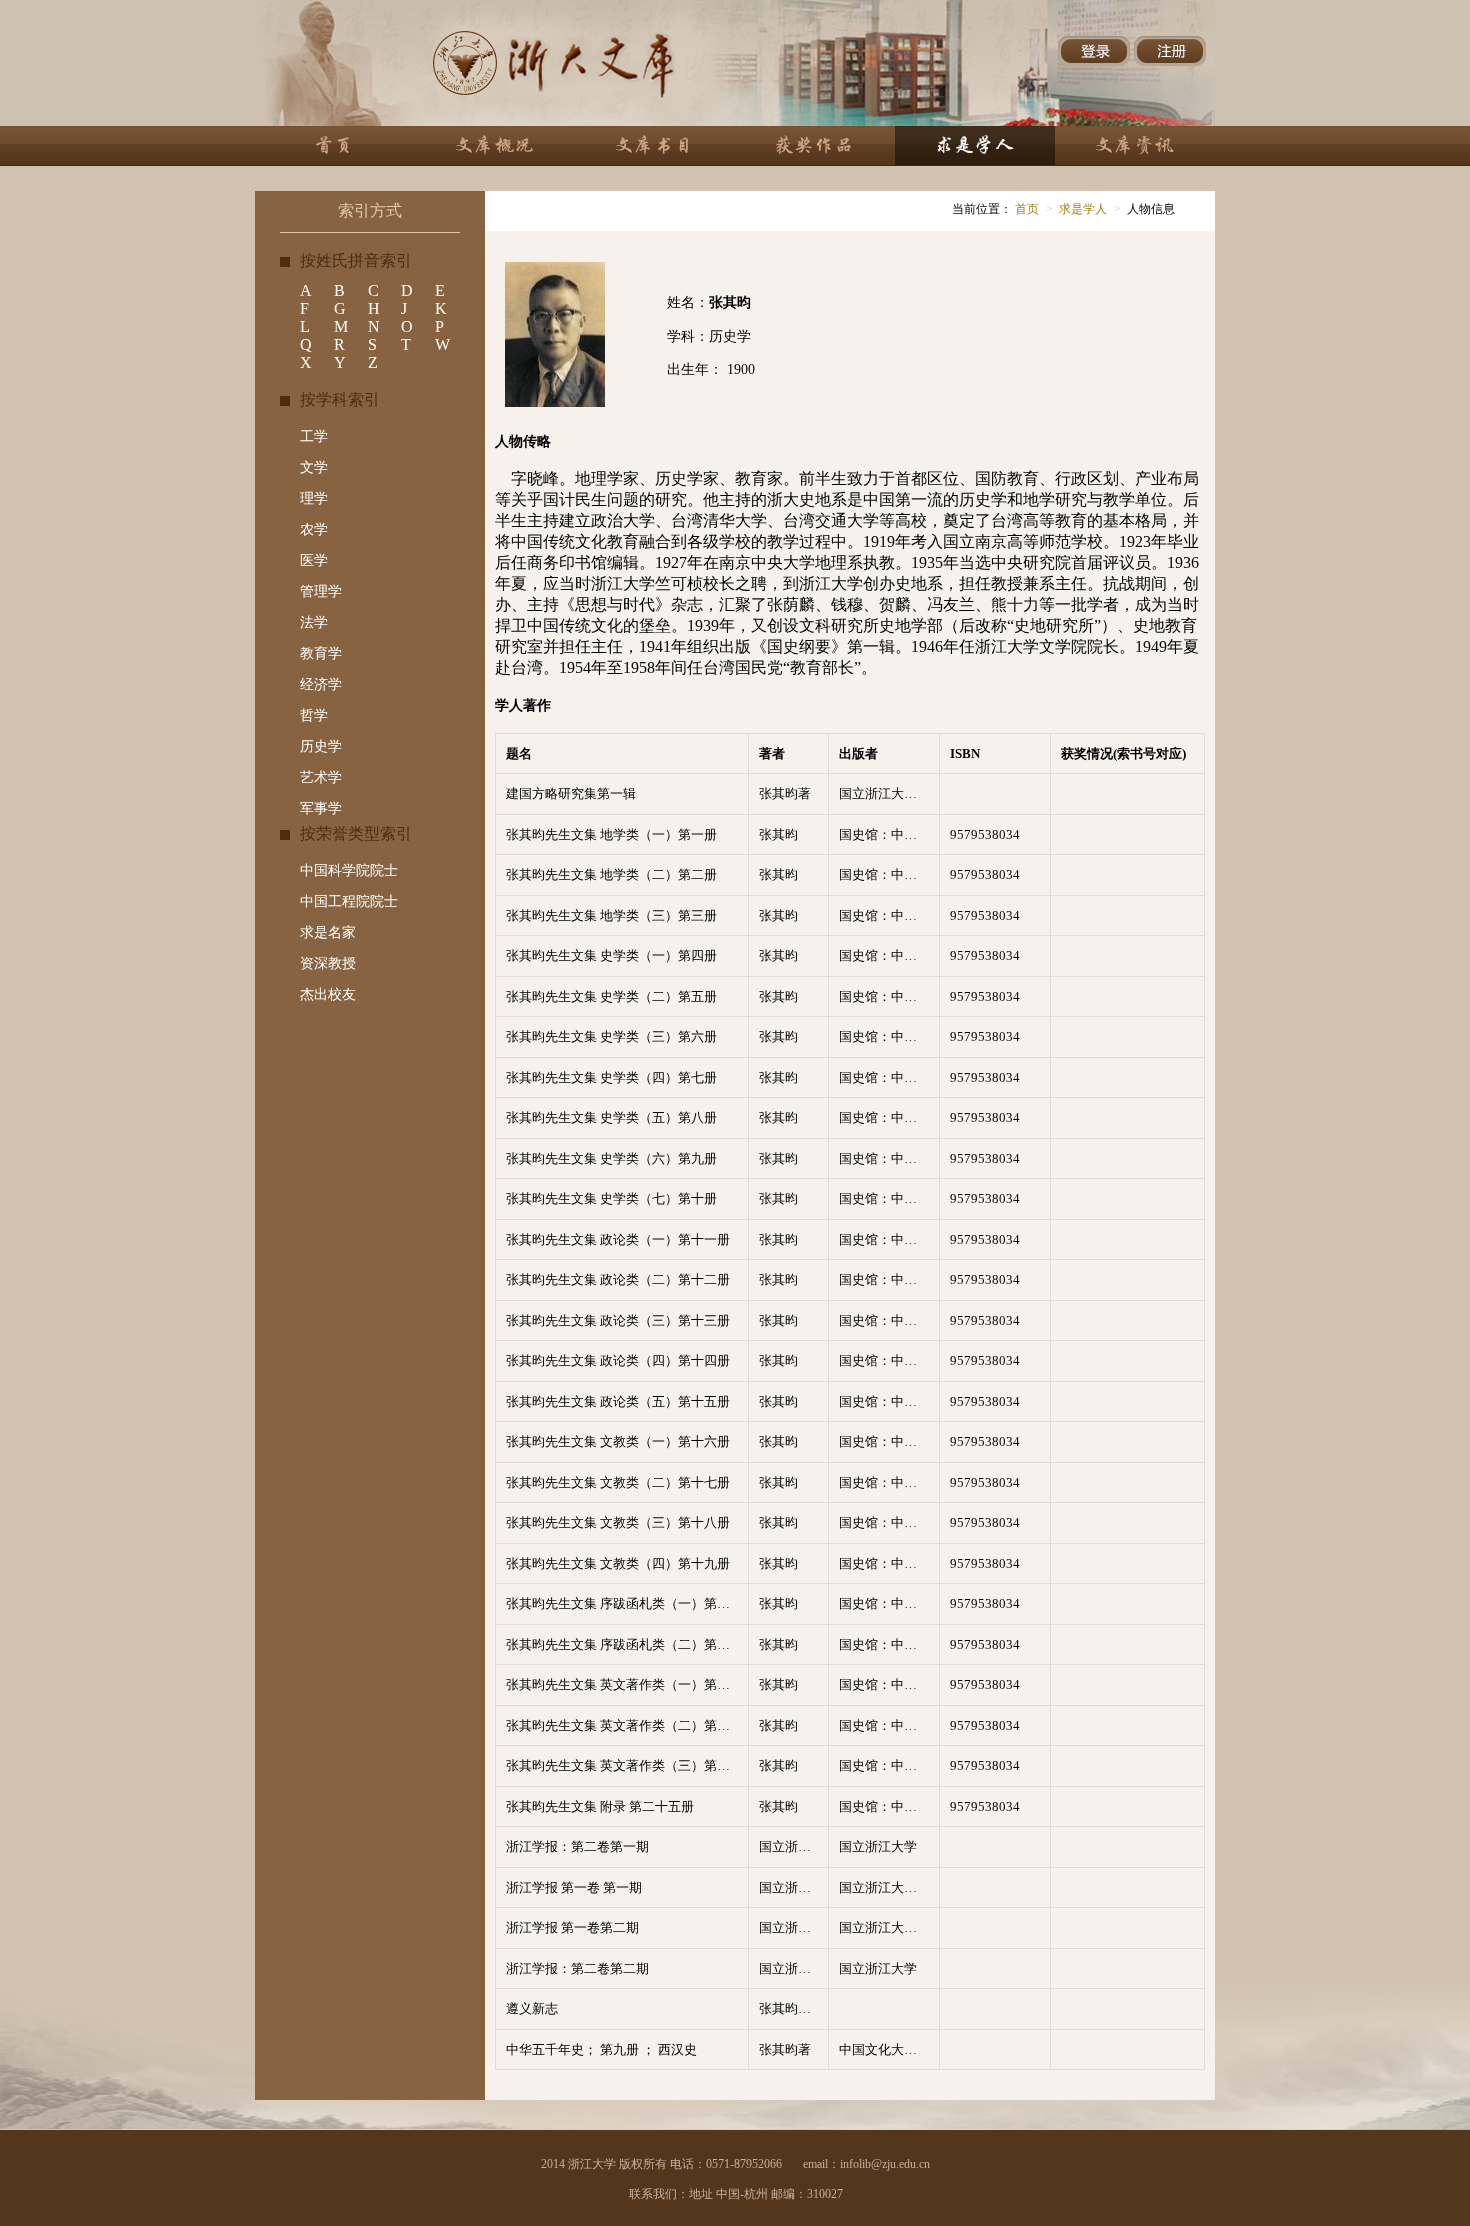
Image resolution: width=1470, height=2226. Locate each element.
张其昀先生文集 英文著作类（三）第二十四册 (627, 1765)
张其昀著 (785, 793)
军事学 (321, 808)
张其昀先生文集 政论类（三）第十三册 (618, 1320)
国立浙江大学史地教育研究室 (889, 793)
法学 (314, 622)
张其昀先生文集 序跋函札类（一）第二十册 (627, 1603)
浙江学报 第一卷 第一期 (574, 1887)
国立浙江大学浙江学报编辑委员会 (889, 1887)
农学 (314, 529)
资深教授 (328, 963)
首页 (1025, 209)
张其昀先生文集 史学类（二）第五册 (611, 996)
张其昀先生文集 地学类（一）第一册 (611, 834)
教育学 (321, 653)
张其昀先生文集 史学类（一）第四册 (611, 955)
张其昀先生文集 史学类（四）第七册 (611, 1077)
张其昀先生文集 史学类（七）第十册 (611, 1198)
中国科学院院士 (349, 870)
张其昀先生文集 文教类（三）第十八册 (618, 1522)
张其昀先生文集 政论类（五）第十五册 (618, 1401)
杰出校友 (328, 994)
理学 (314, 498)
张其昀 (778, 834)
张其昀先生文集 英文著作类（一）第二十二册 (627, 1684)
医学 (314, 560)
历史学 (321, 746)
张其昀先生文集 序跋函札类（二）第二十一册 (627, 1644)
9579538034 (985, 834)
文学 (314, 467)
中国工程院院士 (349, 901)
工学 (314, 436)
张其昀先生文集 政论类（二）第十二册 (618, 1279)
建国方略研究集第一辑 (571, 793)
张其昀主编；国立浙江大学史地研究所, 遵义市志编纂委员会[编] (793, 2008)
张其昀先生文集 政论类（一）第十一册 (618, 1239)
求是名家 (328, 932)
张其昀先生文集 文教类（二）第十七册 (618, 1482)
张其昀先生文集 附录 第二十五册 (600, 1806)
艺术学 (321, 777)
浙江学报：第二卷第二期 (577, 1968)
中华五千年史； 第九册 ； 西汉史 (601, 2049)
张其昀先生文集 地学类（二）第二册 (611, 874)
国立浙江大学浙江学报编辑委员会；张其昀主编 (793, 1846)
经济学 (321, 684)
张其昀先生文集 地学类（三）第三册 (611, 915)
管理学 (321, 591)
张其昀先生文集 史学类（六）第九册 (611, 1158)
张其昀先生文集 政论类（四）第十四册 (618, 1360)
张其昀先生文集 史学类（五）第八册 (611, 1117)
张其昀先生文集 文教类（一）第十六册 (618, 1441)
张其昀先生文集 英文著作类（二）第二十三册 (627, 1725)
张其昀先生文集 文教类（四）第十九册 (618, 1563)
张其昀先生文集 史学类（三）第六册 (611, 1036)
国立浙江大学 (878, 1846)
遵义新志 (532, 2008)
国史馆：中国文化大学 (889, 834)
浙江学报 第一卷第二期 (572, 1927)
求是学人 (1083, 209)
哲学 (314, 715)
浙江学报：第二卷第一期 (577, 1846)
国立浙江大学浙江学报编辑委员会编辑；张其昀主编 (793, 1887)
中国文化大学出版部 (889, 2049)
